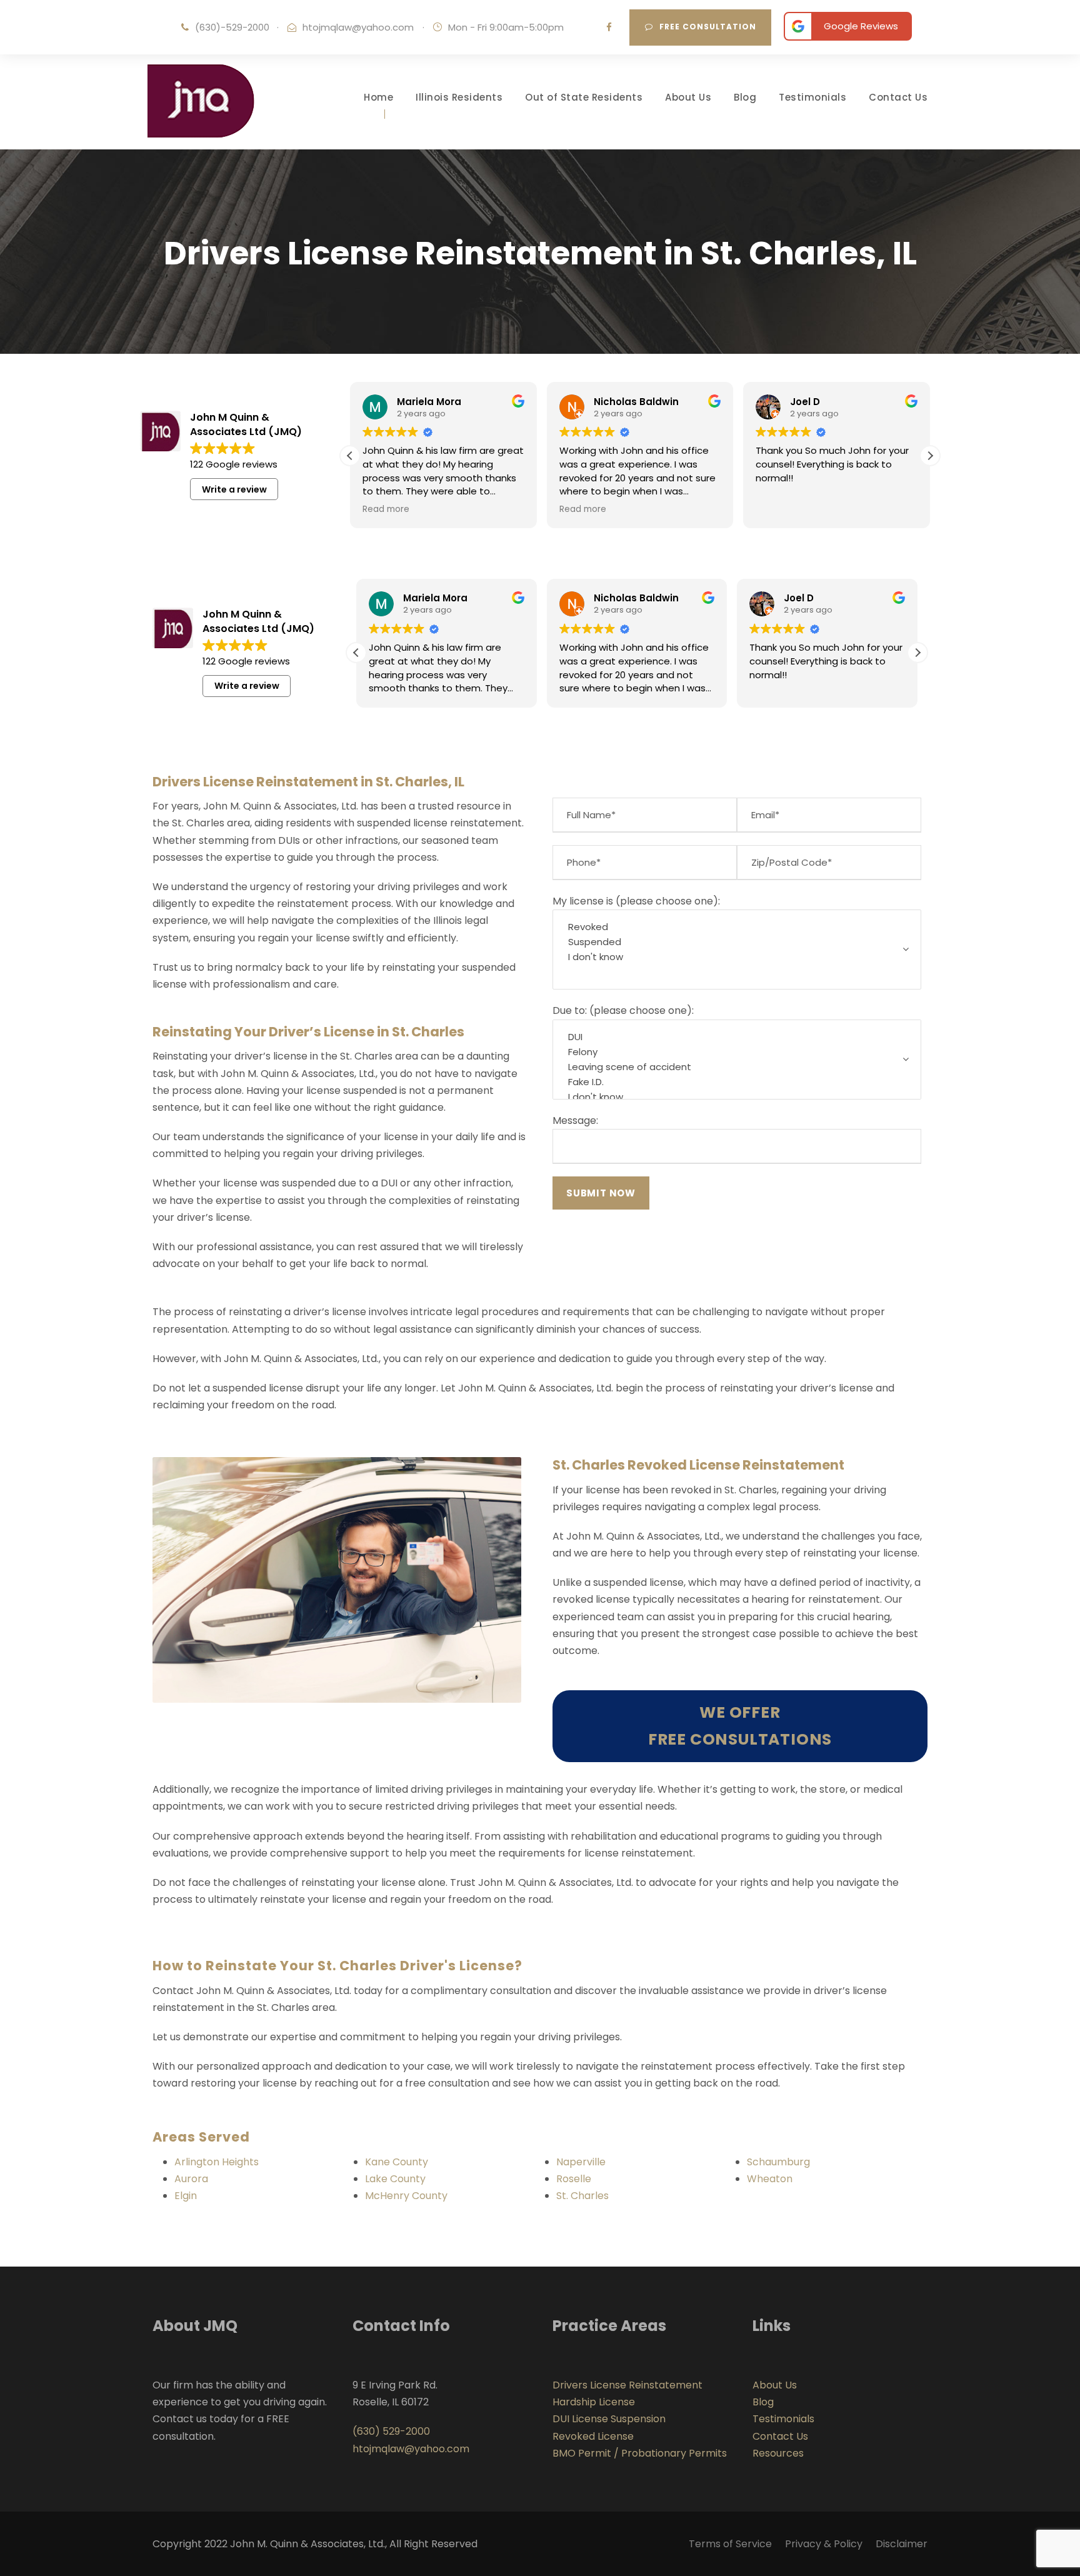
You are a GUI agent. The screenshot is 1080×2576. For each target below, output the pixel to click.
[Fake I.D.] (737, 1082)
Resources (778, 2453)
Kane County (397, 2162)
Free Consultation (708, 27)
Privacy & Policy (824, 2544)
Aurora (191, 2179)
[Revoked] (737, 927)
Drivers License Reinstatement (627, 2385)
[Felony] (737, 1052)
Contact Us (898, 97)
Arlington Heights (217, 2162)
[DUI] (737, 1037)
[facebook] (609, 27)
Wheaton (770, 2179)
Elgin (186, 2196)
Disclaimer (902, 2544)
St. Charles (582, 2196)
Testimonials (812, 97)
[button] (930, 456)
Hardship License (594, 2402)
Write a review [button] (234, 489)
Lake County (395, 2179)
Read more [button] (386, 509)
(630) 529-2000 (391, 2431)
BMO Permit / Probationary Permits (640, 2453)
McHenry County (406, 2196)
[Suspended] (737, 942)
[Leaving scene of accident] (737, 1067)
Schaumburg (778, 2162)
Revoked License (593, 2436)
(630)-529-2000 (232, 27)
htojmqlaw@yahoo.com (358, 27)
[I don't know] (737, 957)
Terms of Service (730, 2544)
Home (378, 97)
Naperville (581, 2162)
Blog (745, 97)
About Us (688, 97)
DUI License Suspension (609, 2419)
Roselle (574, 2179)
